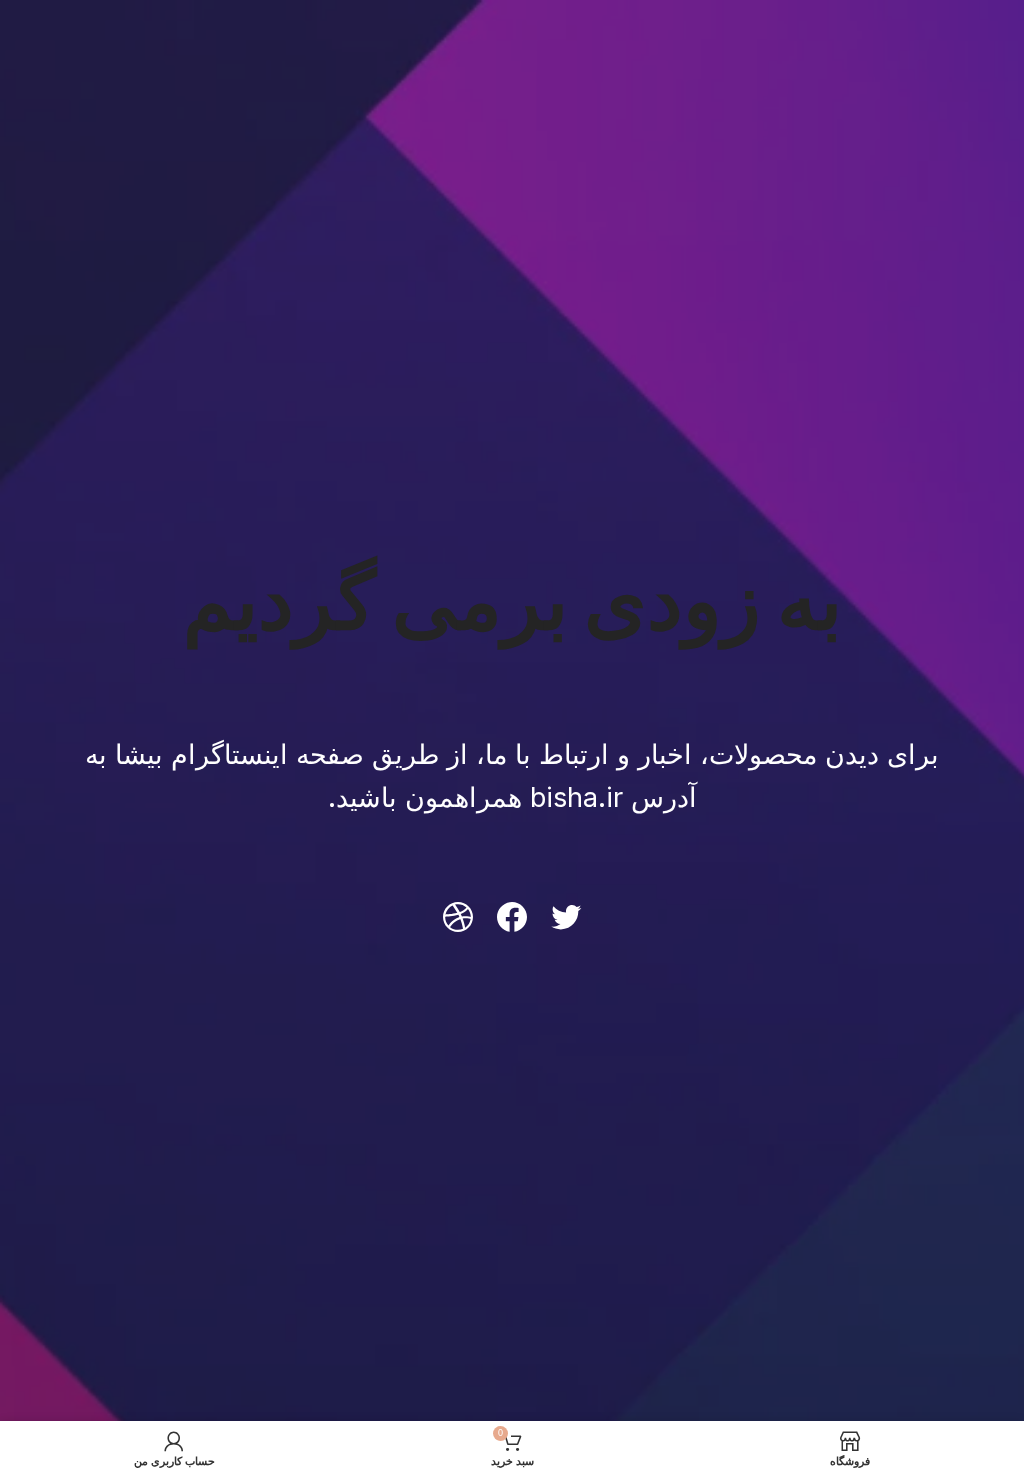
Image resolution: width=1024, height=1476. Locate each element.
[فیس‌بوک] (512, 917)
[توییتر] (566, 917)
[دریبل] (458, 917)
